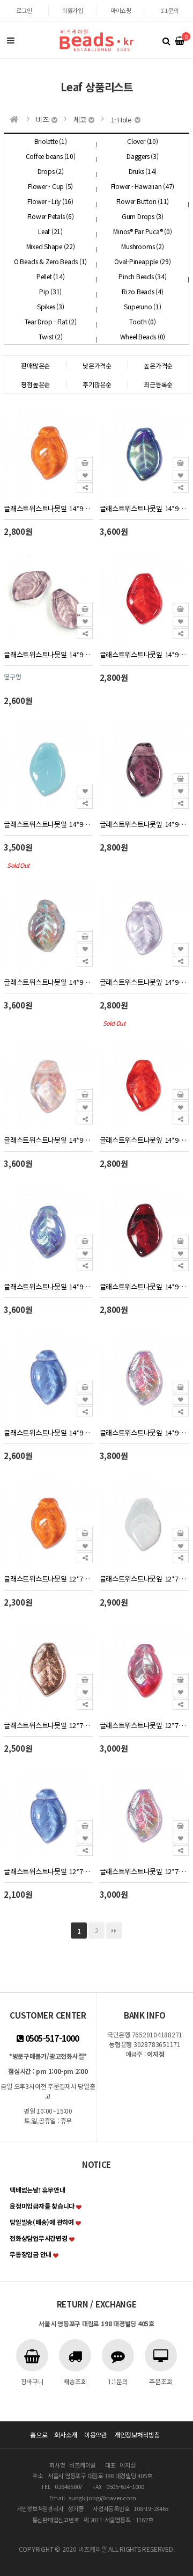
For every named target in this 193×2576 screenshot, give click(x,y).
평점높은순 (35, 384)
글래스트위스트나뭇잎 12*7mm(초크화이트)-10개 (144, 1579)
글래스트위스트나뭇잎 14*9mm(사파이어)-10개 (48, 1432)
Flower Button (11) (143, 201)
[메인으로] (14, 119)
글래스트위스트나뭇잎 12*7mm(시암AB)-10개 (144, 1725)
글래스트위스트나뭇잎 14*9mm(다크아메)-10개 (144, 824)
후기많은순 (97, 384)
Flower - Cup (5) (50, 186)
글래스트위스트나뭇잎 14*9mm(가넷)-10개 (144, 1286)
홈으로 (39, 2434)
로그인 (24, 10)
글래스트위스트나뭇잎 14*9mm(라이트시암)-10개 (144, 1140)
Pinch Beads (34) (142, 276)
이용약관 (96, 2434)
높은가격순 (158, 365)
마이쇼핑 (121, 10)
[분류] (11, 40)
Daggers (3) (142, 156)
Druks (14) (143, 171)
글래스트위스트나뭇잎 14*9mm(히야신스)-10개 (48, 508)
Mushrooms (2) (142, 246)
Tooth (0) (142, 321)
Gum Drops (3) (143, 216)
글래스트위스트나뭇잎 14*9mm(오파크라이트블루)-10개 (48, 824)
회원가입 (73, 10)
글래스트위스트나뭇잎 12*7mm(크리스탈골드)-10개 (48, 1725)
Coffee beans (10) (51, 156)
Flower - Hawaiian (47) (143, 186)
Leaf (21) (50, 231)
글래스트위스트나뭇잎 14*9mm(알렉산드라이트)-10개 (144, 982)
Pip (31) (50, 291)
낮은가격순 (97, 365)
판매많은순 (35, 365)
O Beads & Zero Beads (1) (50, 261)
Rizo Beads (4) (143, 291)
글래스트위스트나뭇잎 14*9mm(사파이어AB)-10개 (48, 1286)
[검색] (166, 40)
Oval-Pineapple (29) (142, 261)
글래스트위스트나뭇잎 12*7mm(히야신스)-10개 (48, 1579)
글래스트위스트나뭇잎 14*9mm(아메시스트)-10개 (48, 654)
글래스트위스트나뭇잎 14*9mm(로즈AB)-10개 (48, 1140)
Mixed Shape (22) (51, 246)
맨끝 (114, 1931)
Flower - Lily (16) (50, 201)
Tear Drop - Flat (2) (51, 321)
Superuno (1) (142, 306)
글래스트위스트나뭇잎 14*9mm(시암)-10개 (144, 654)
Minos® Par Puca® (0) (142, 231)
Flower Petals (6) (51, 216)
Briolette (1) (51, 141)
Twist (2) (51, 336)
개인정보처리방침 (137, 2434)
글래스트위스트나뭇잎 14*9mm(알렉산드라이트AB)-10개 (144, 1432)
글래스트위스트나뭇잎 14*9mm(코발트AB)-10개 (144, 508)
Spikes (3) (51, 306)
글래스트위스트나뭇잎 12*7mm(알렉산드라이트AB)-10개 (144, 1871)
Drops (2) (51, 171)
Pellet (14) (50, 276)
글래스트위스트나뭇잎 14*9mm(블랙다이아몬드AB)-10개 (48, 982)
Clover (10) (142, 141)
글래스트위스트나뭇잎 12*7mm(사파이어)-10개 (48, 1871)
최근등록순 (158, 384)
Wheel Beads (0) (143, 336)
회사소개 (66, 2434)
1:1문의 (169, 10)
